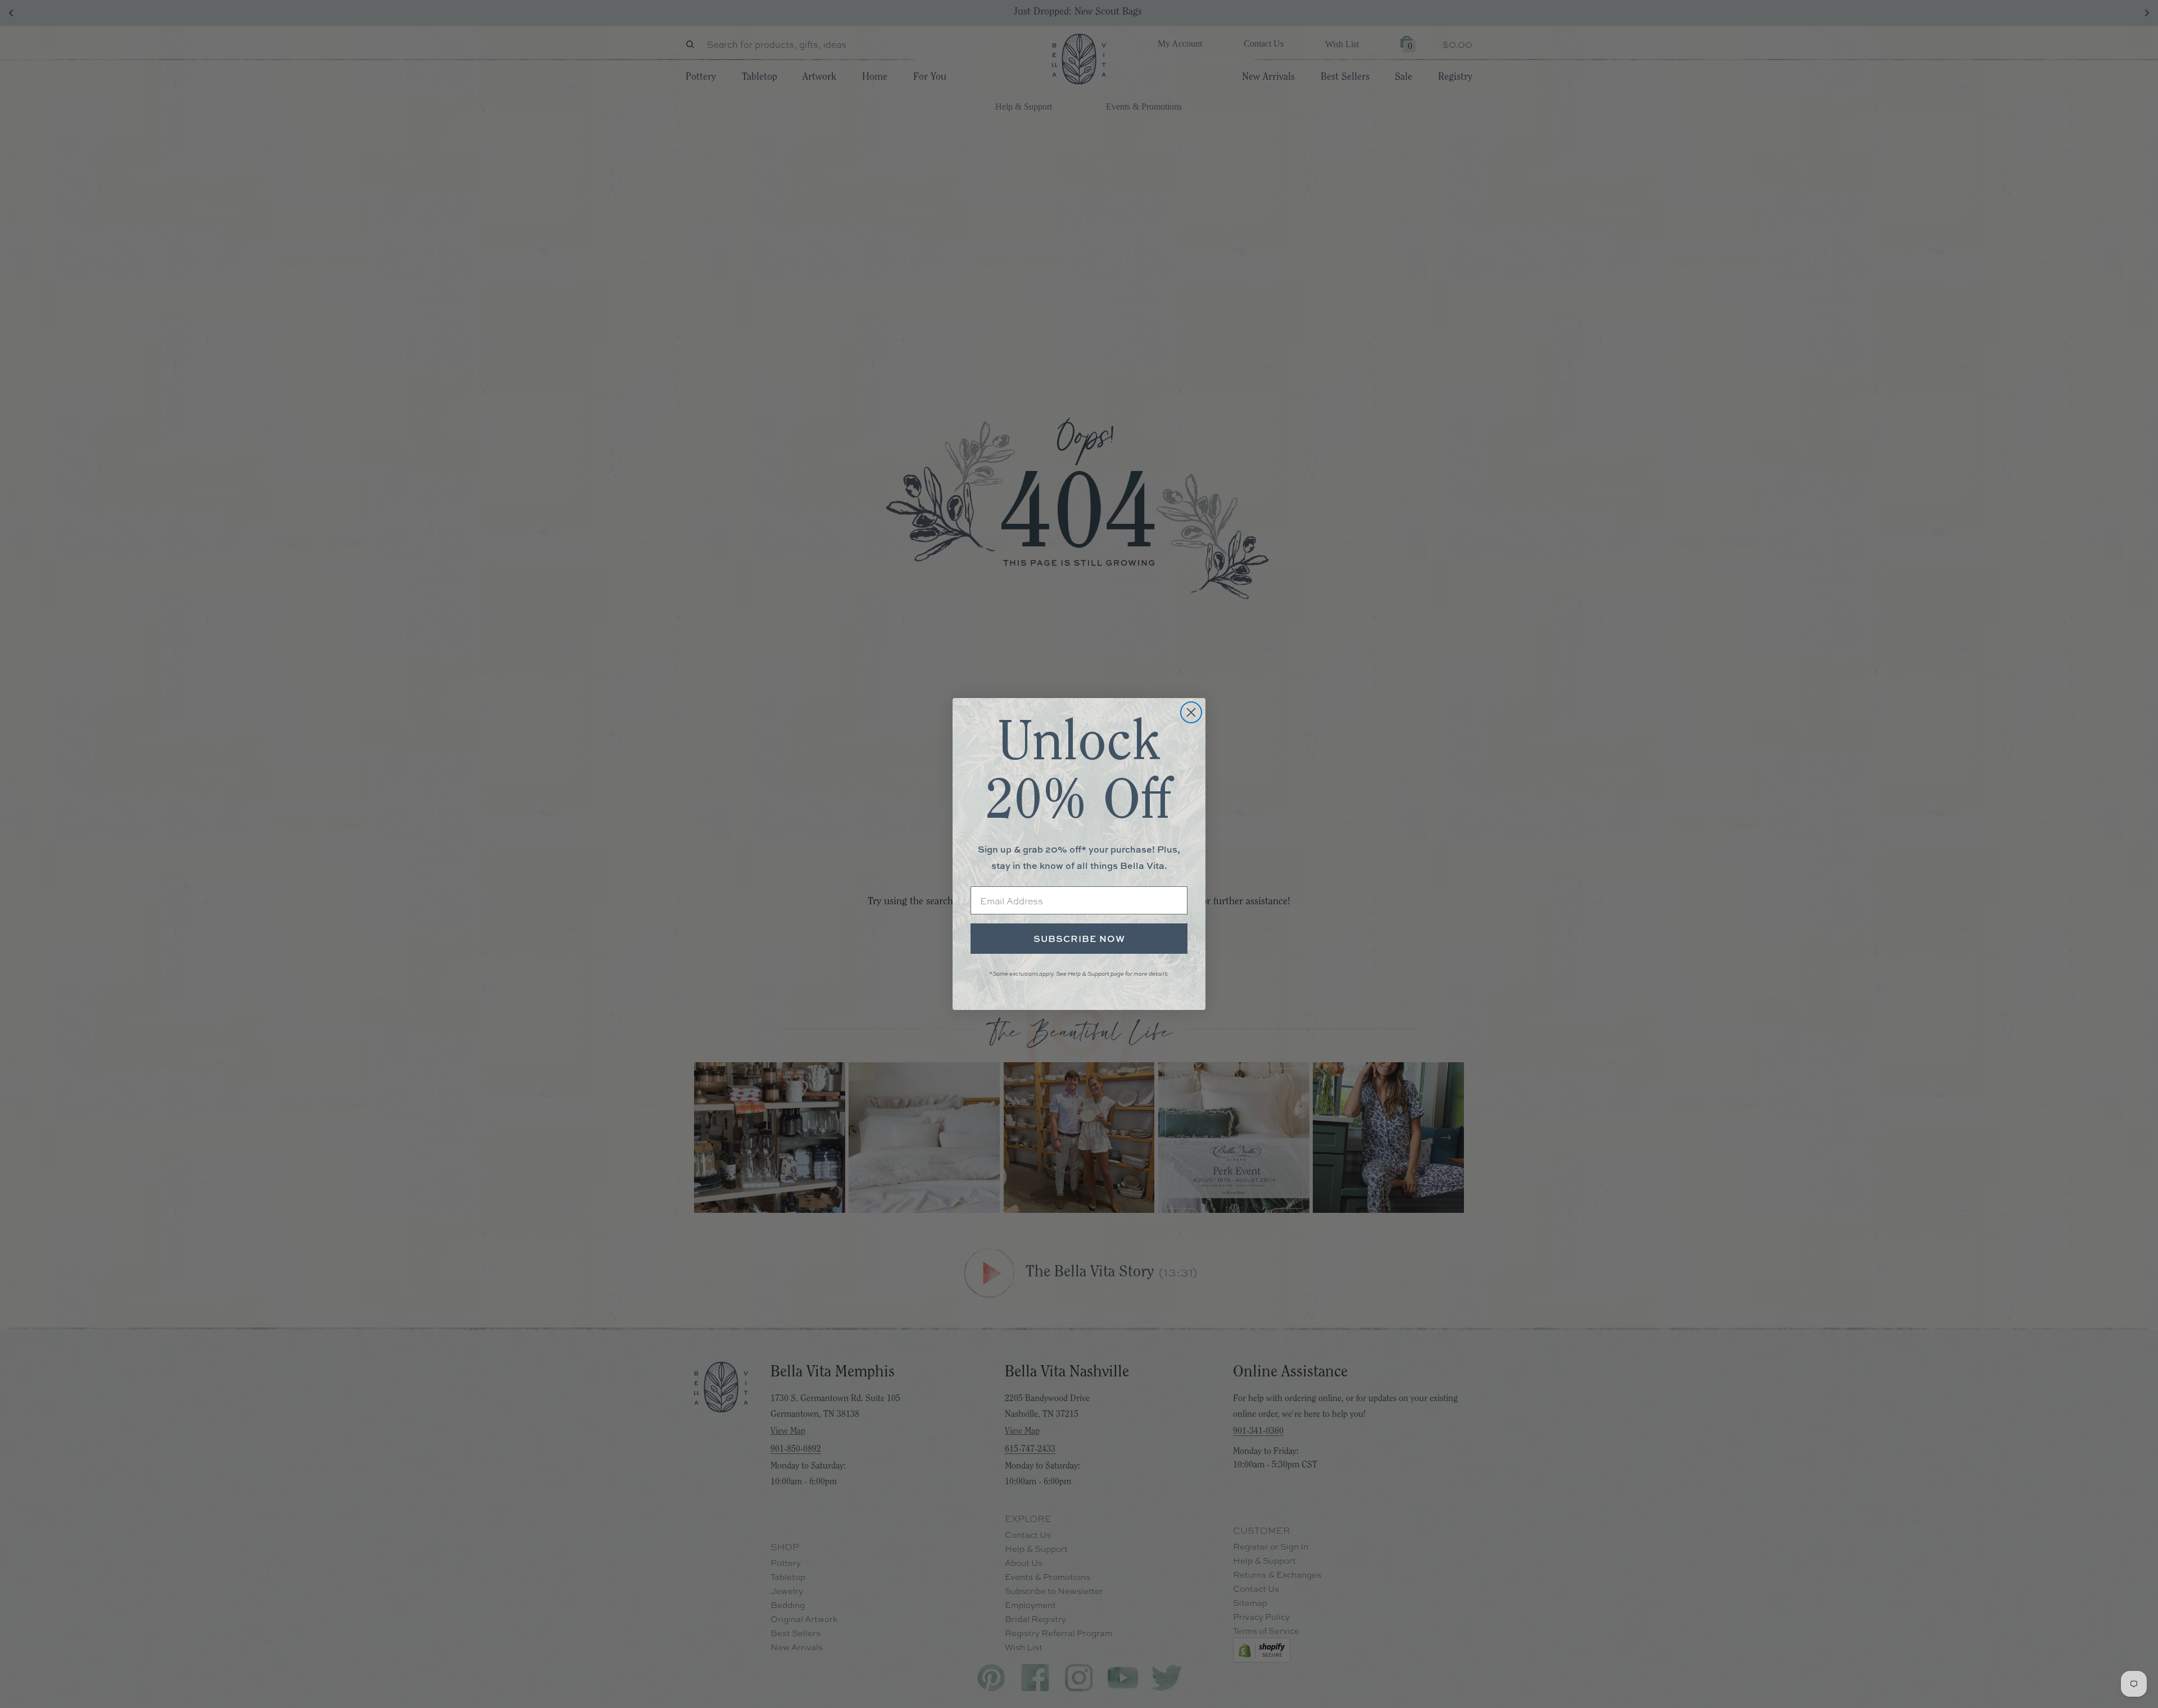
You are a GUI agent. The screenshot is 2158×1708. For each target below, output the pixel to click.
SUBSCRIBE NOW (1079, 939)
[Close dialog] (1191, 712)
